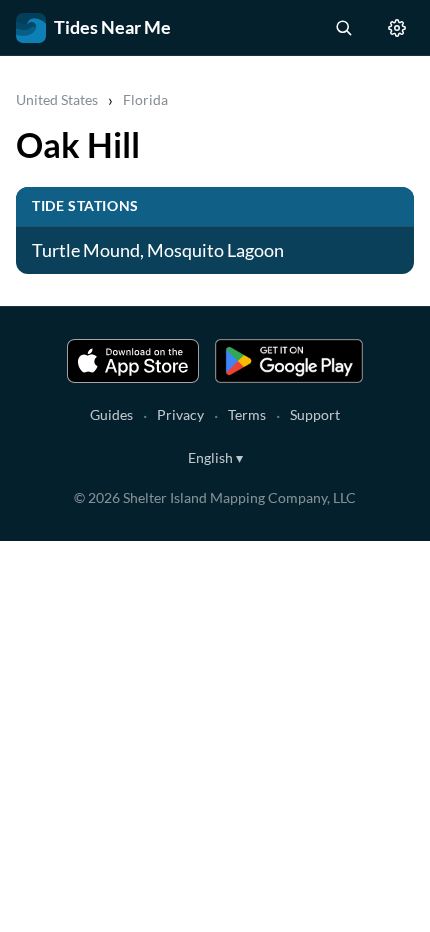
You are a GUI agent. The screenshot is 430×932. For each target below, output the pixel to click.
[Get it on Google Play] (289, 361)
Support (315, 414)
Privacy (180, 414)
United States (57, 99)
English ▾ (215, 457)
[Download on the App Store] (133, 361)
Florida (145, 99)
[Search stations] (343, 28)
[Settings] (397, 28)
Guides (111, 414)
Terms (247, 414)
